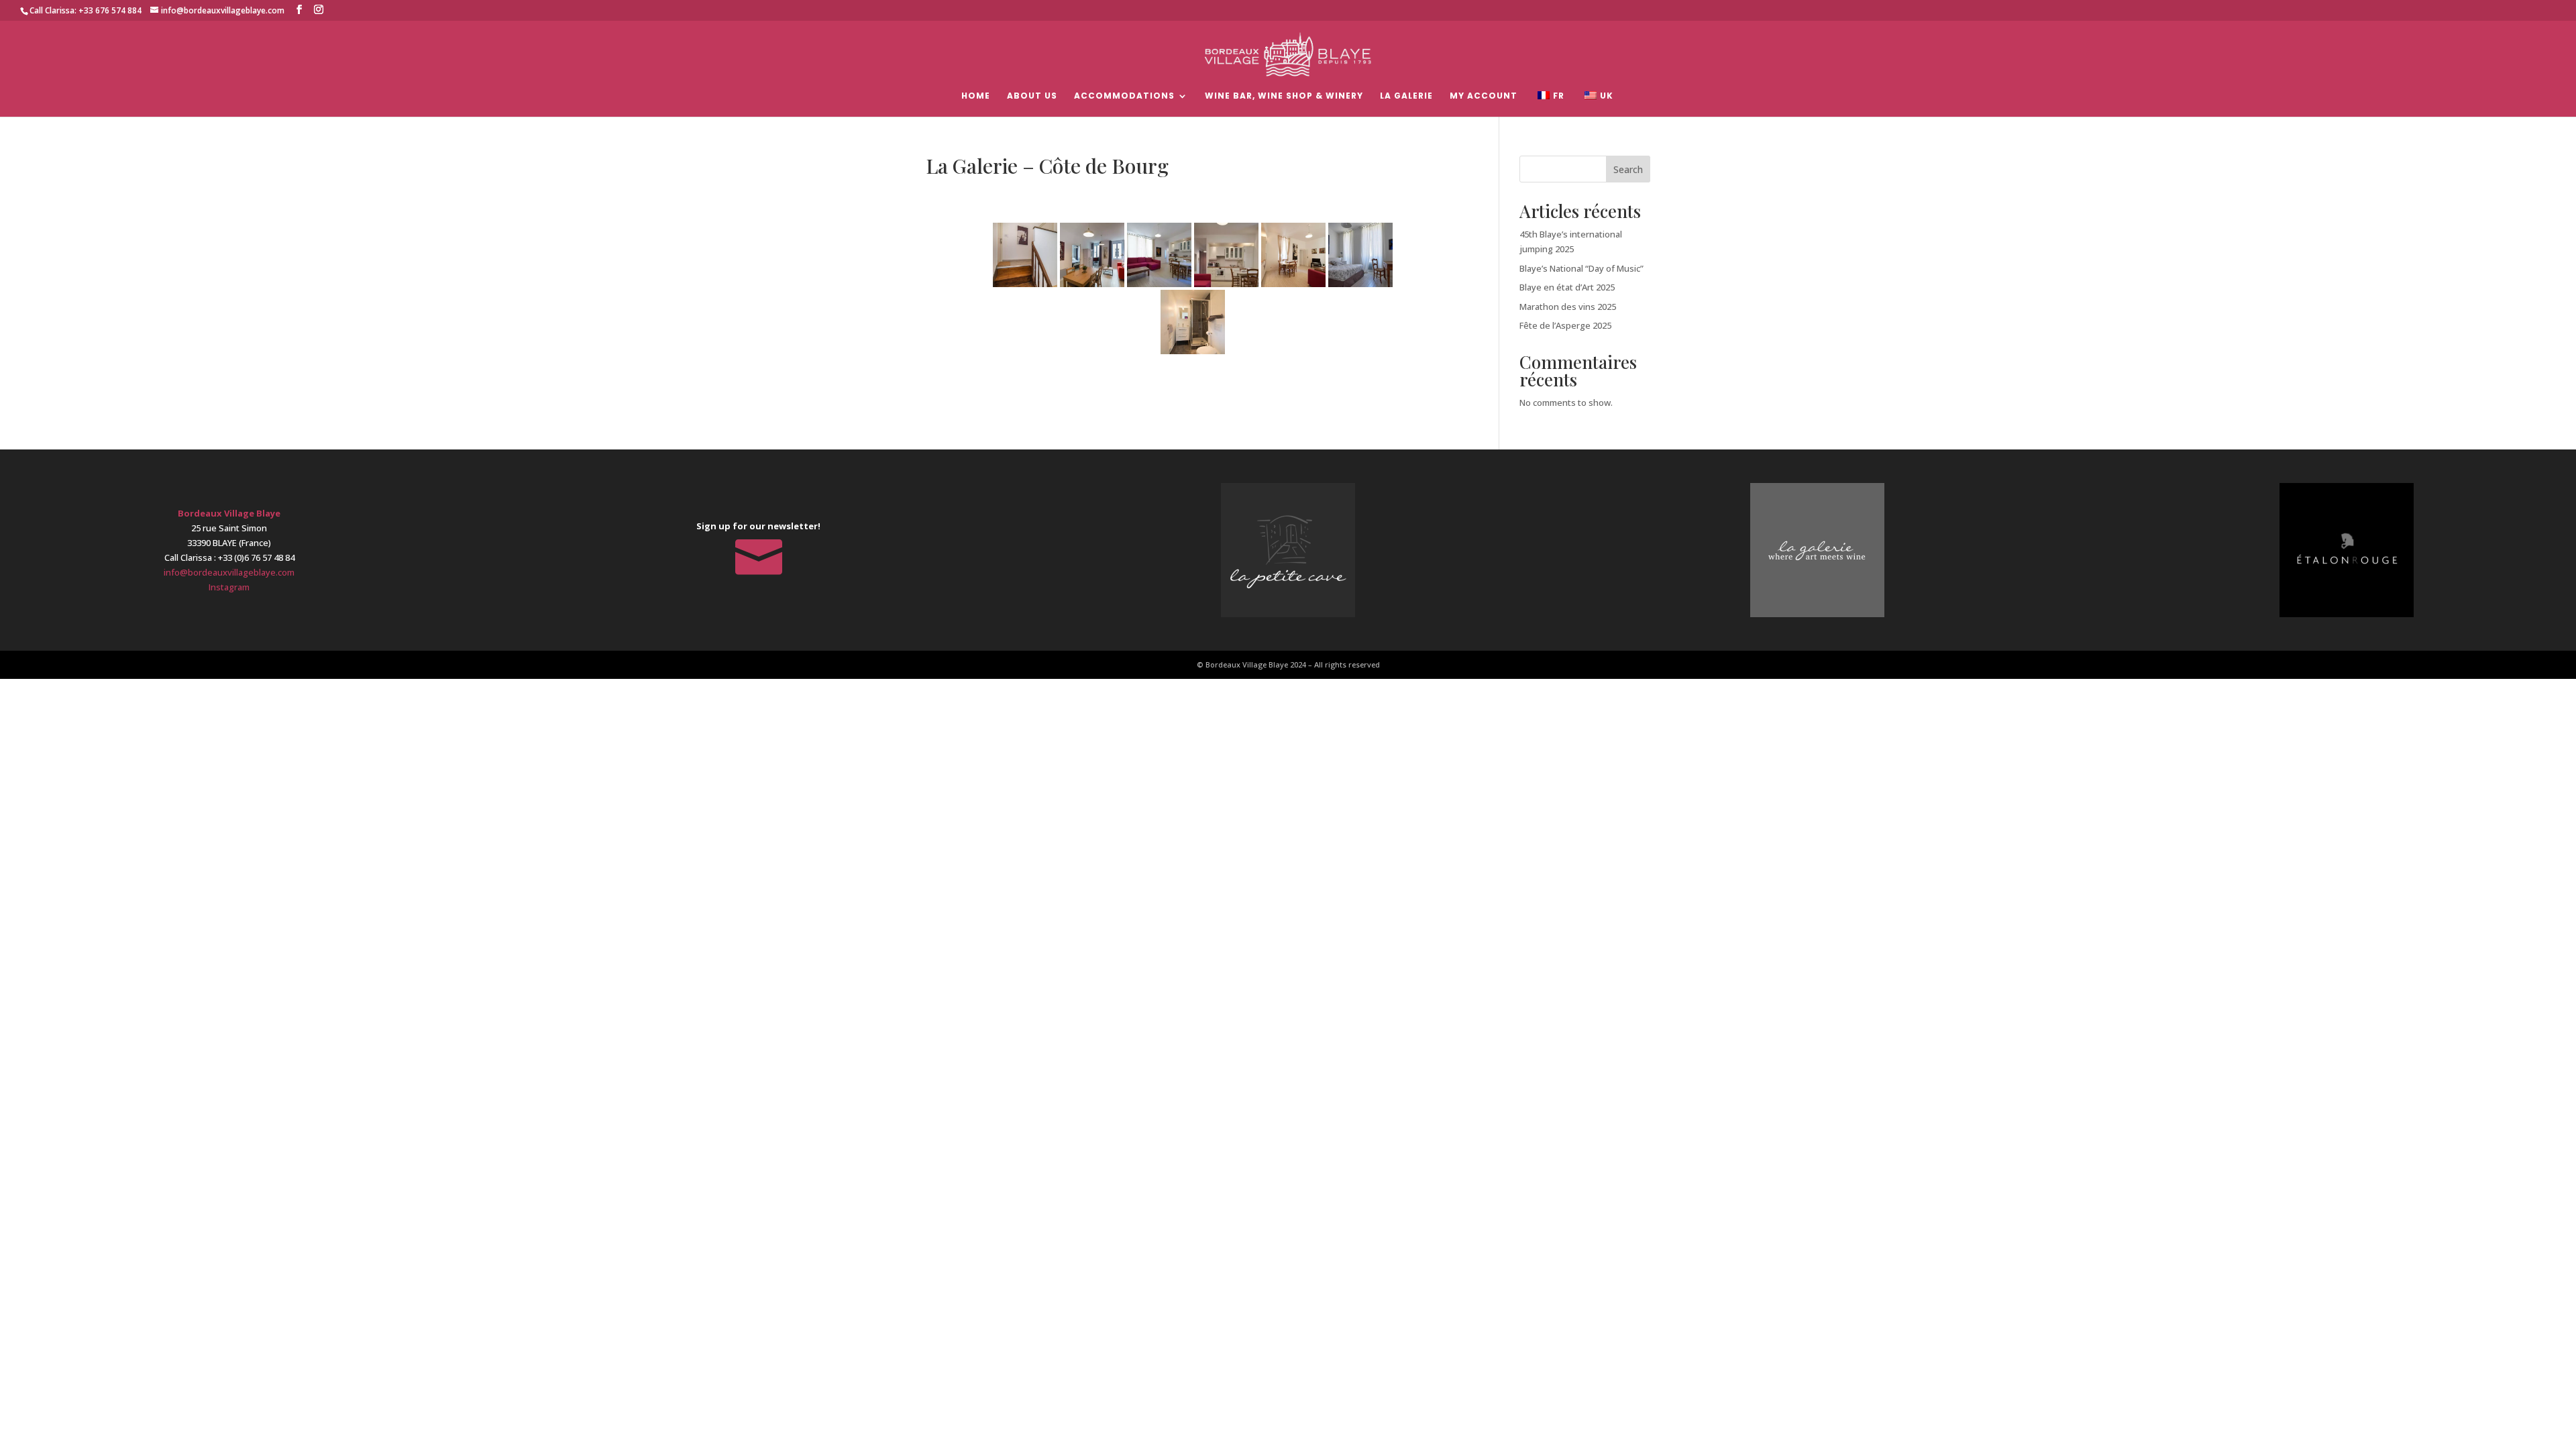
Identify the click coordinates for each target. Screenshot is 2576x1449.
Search (1628, 169)
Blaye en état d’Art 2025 (1567, 287)
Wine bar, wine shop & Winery (1284, 96)
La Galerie (1406, 96)
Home (976, 96)
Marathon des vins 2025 (1568, 307)
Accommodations (1124, 96)
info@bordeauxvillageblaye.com (229, 572)
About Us (1032, 96)
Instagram (229, 587)
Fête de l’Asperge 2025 (1565, 325)
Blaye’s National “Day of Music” (1581, 268)
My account (1484, 96)
